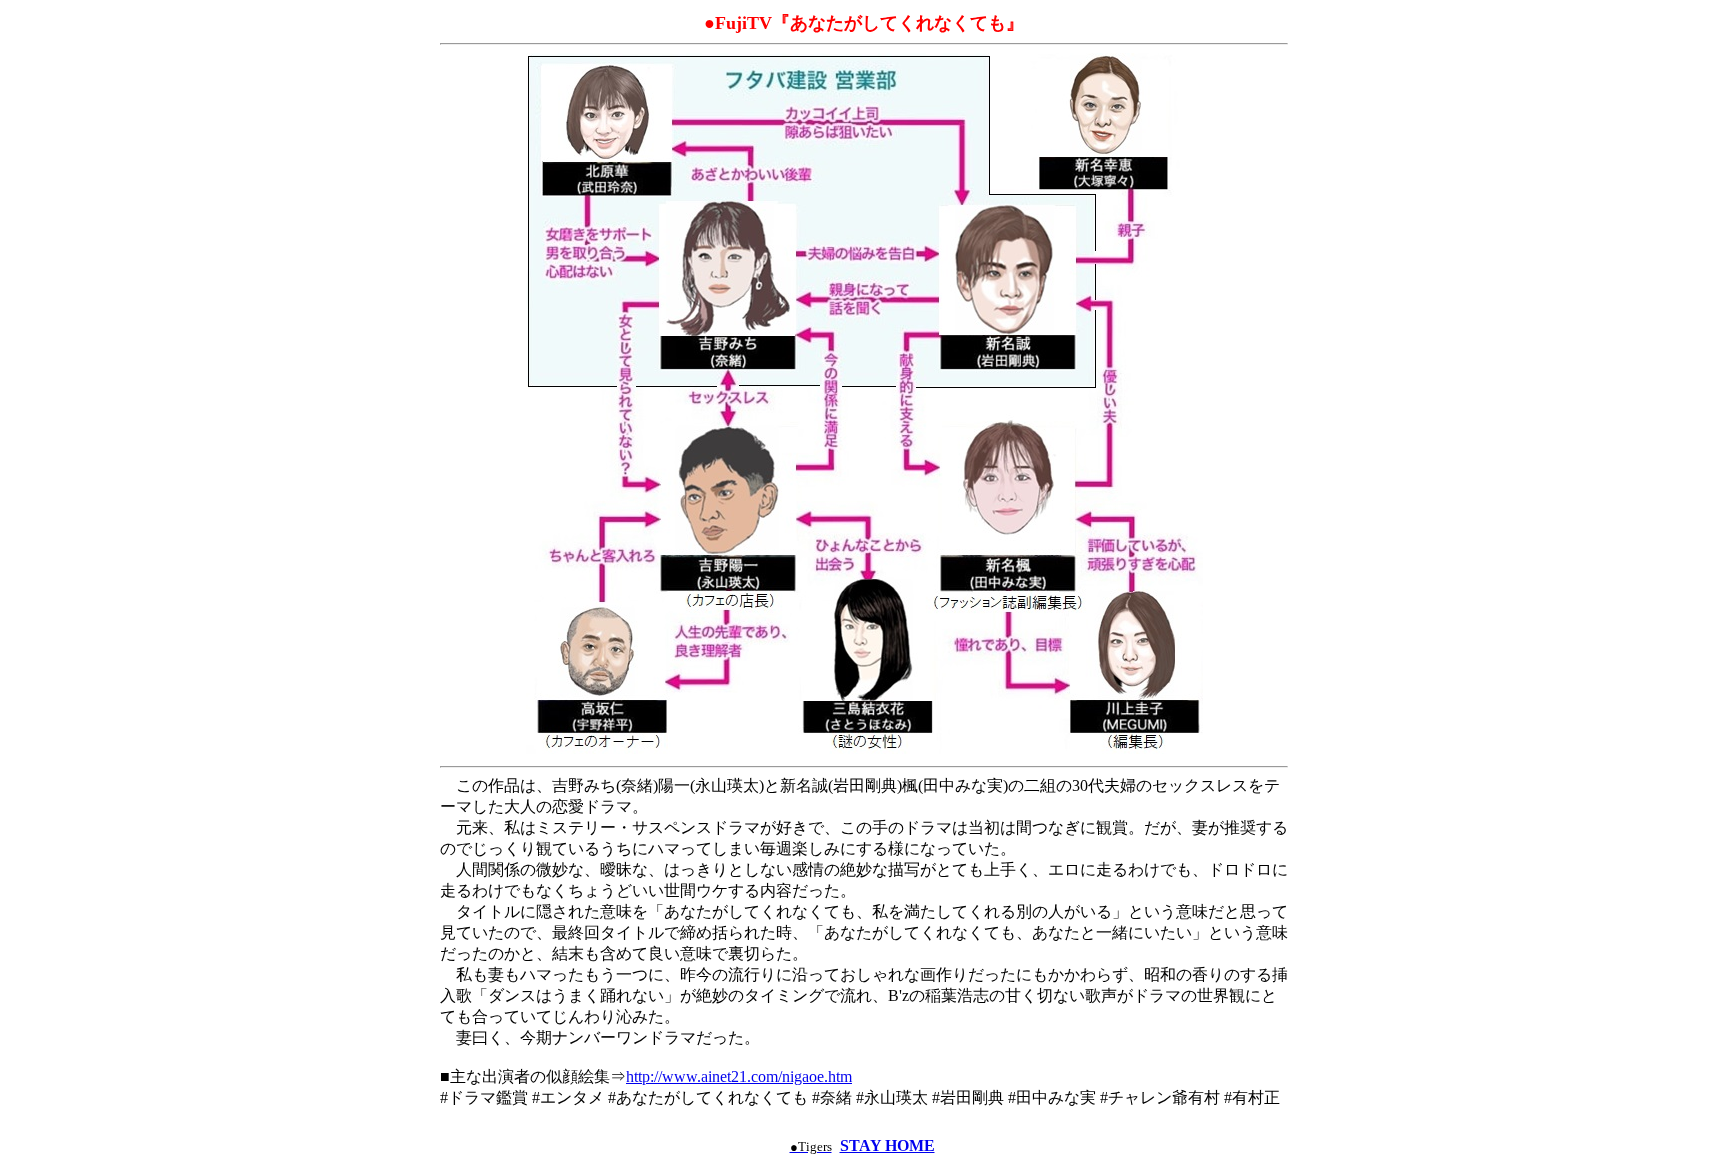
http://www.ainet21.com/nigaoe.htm (739, 1076)
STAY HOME (887, 1145)
